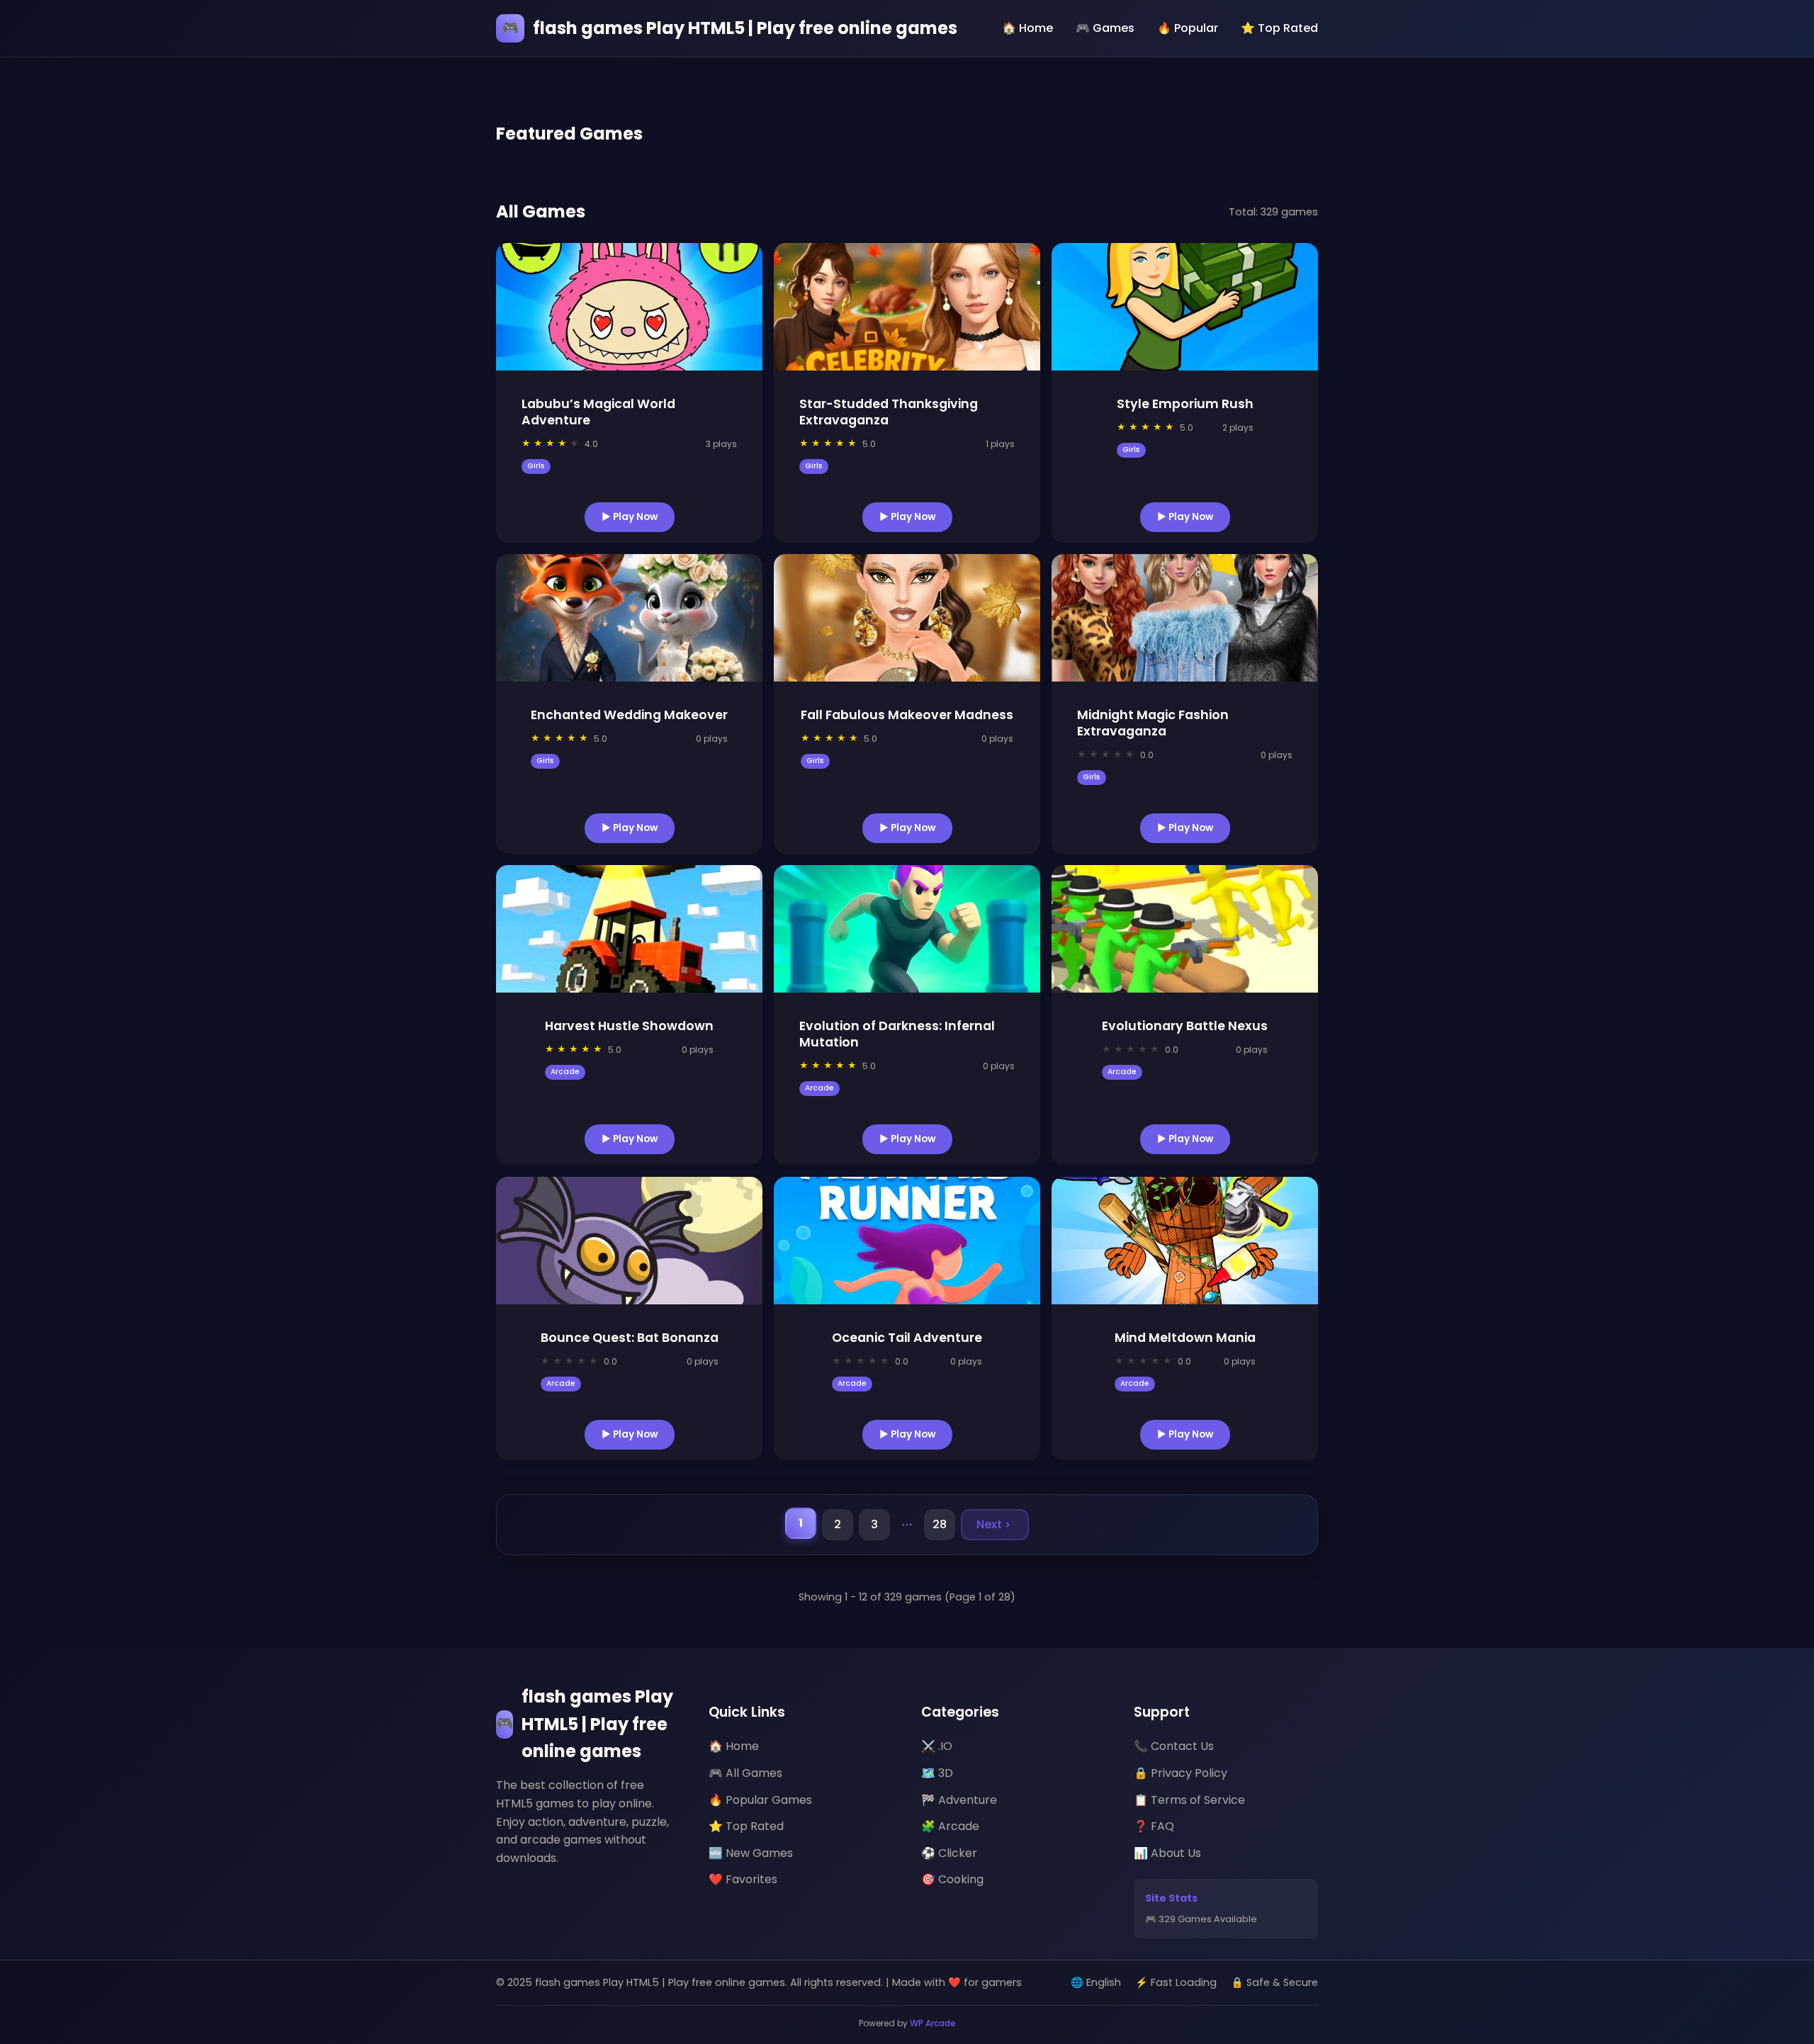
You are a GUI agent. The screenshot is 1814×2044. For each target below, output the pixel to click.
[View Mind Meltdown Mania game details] (1185, 1241)
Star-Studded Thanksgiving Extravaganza (889, 412)
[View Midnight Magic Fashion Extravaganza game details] (1185, 618)
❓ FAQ (1154, 1826)
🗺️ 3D (937, 1773)
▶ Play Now (630, 516)
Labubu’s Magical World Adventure (598, 412)
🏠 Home (1027, 28)
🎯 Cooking (952, 1879)
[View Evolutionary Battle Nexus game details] (1185, 929)
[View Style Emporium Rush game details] (1185, 307)
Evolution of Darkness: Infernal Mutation (897, 1034)
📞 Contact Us (1174, 1746)
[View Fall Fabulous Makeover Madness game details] (907, 618)
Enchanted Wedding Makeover (629, 715)
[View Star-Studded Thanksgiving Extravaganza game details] (907, 307)
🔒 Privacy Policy (1181, 1773)
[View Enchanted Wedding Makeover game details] (629, 618)
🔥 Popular (1188, 28)
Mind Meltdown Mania (1185, 1338)
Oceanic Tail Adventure (907, 1338)
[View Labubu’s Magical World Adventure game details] (629, 307)
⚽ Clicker (949, 1853)
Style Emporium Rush (1185, 404)
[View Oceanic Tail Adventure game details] (907, 1241)
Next (989, 1524)
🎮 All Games (745, 1773)
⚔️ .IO (937, 1746)
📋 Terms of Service (1189, 1800)
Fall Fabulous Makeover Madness (907, 715)
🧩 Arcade (950, 1826)
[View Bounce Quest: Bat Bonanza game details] (629, 1241)
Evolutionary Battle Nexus (1185, 1026)
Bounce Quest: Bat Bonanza (630, 1338)
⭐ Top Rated (1279, 28)
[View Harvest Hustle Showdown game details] (629, 929)
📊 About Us (1167, 1853)
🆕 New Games (751, 1853)
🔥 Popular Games (760, 1800)
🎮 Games (1105, 28)
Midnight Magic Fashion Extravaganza (1153, 723)
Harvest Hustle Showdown (629, 1026)
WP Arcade (933, 2023)
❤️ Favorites (743, 1879)
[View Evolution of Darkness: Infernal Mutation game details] (907, 929)
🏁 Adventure (959, 1800)
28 (940, 1524)
